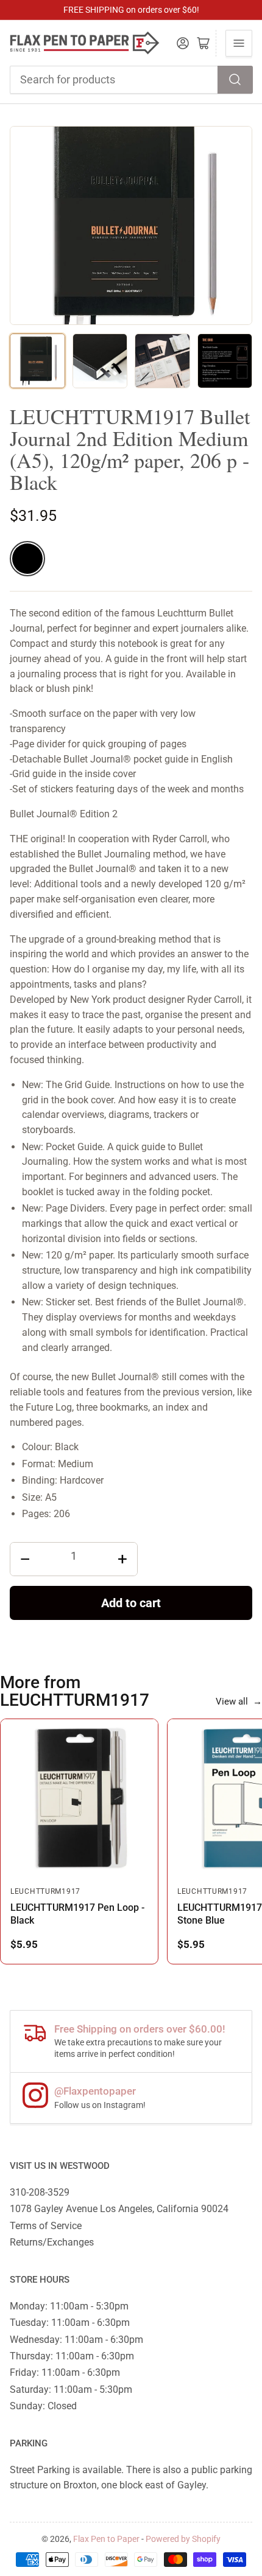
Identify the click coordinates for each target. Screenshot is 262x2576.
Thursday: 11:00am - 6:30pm (72, 2356)
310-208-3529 (40, 2192)
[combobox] (131, 80)
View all (239, 1702)
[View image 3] (162, 361)
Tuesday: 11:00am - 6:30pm (70, 2323)
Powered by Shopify (183, 2539)
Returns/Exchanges (52, 2242)
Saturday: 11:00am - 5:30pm (71, 2389)
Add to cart (131, 1603)
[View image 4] (225, 361)
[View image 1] (37, 361)
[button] (27, 559)
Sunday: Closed (43, 2406)
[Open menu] (239, 43)
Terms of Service (46, 2226)
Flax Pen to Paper (106, 2539)
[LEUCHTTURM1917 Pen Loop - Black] (79, 1798)
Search (235, 80)
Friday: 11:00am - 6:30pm (65, 2372)
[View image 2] (100, 361)
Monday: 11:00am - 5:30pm (69, 2306)
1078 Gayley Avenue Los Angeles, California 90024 (119, 2209)
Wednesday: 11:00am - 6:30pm (76, 2340)
